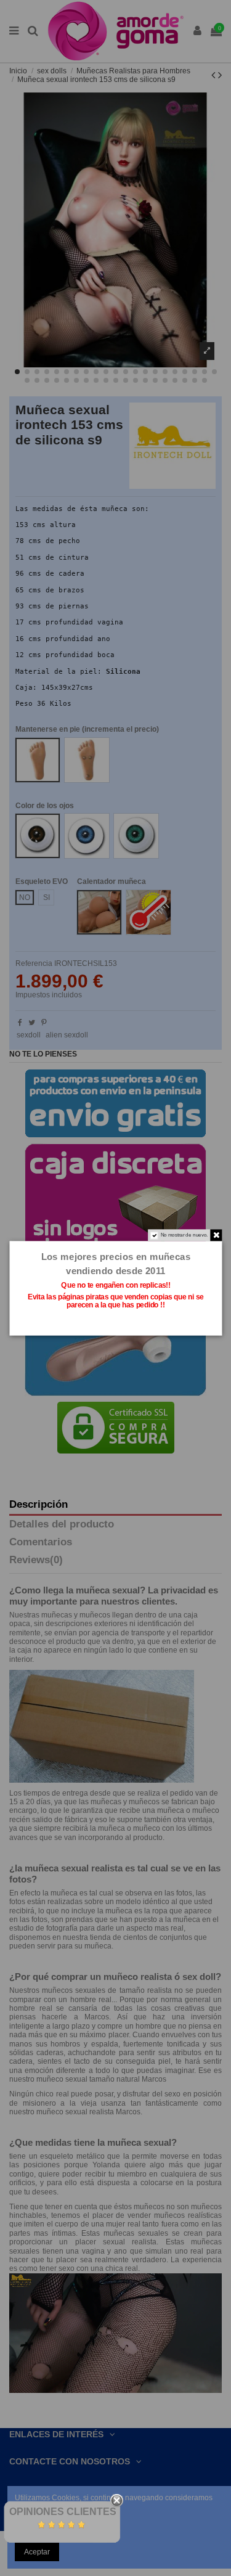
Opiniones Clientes (63, 2512)
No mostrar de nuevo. (184, 1235)
